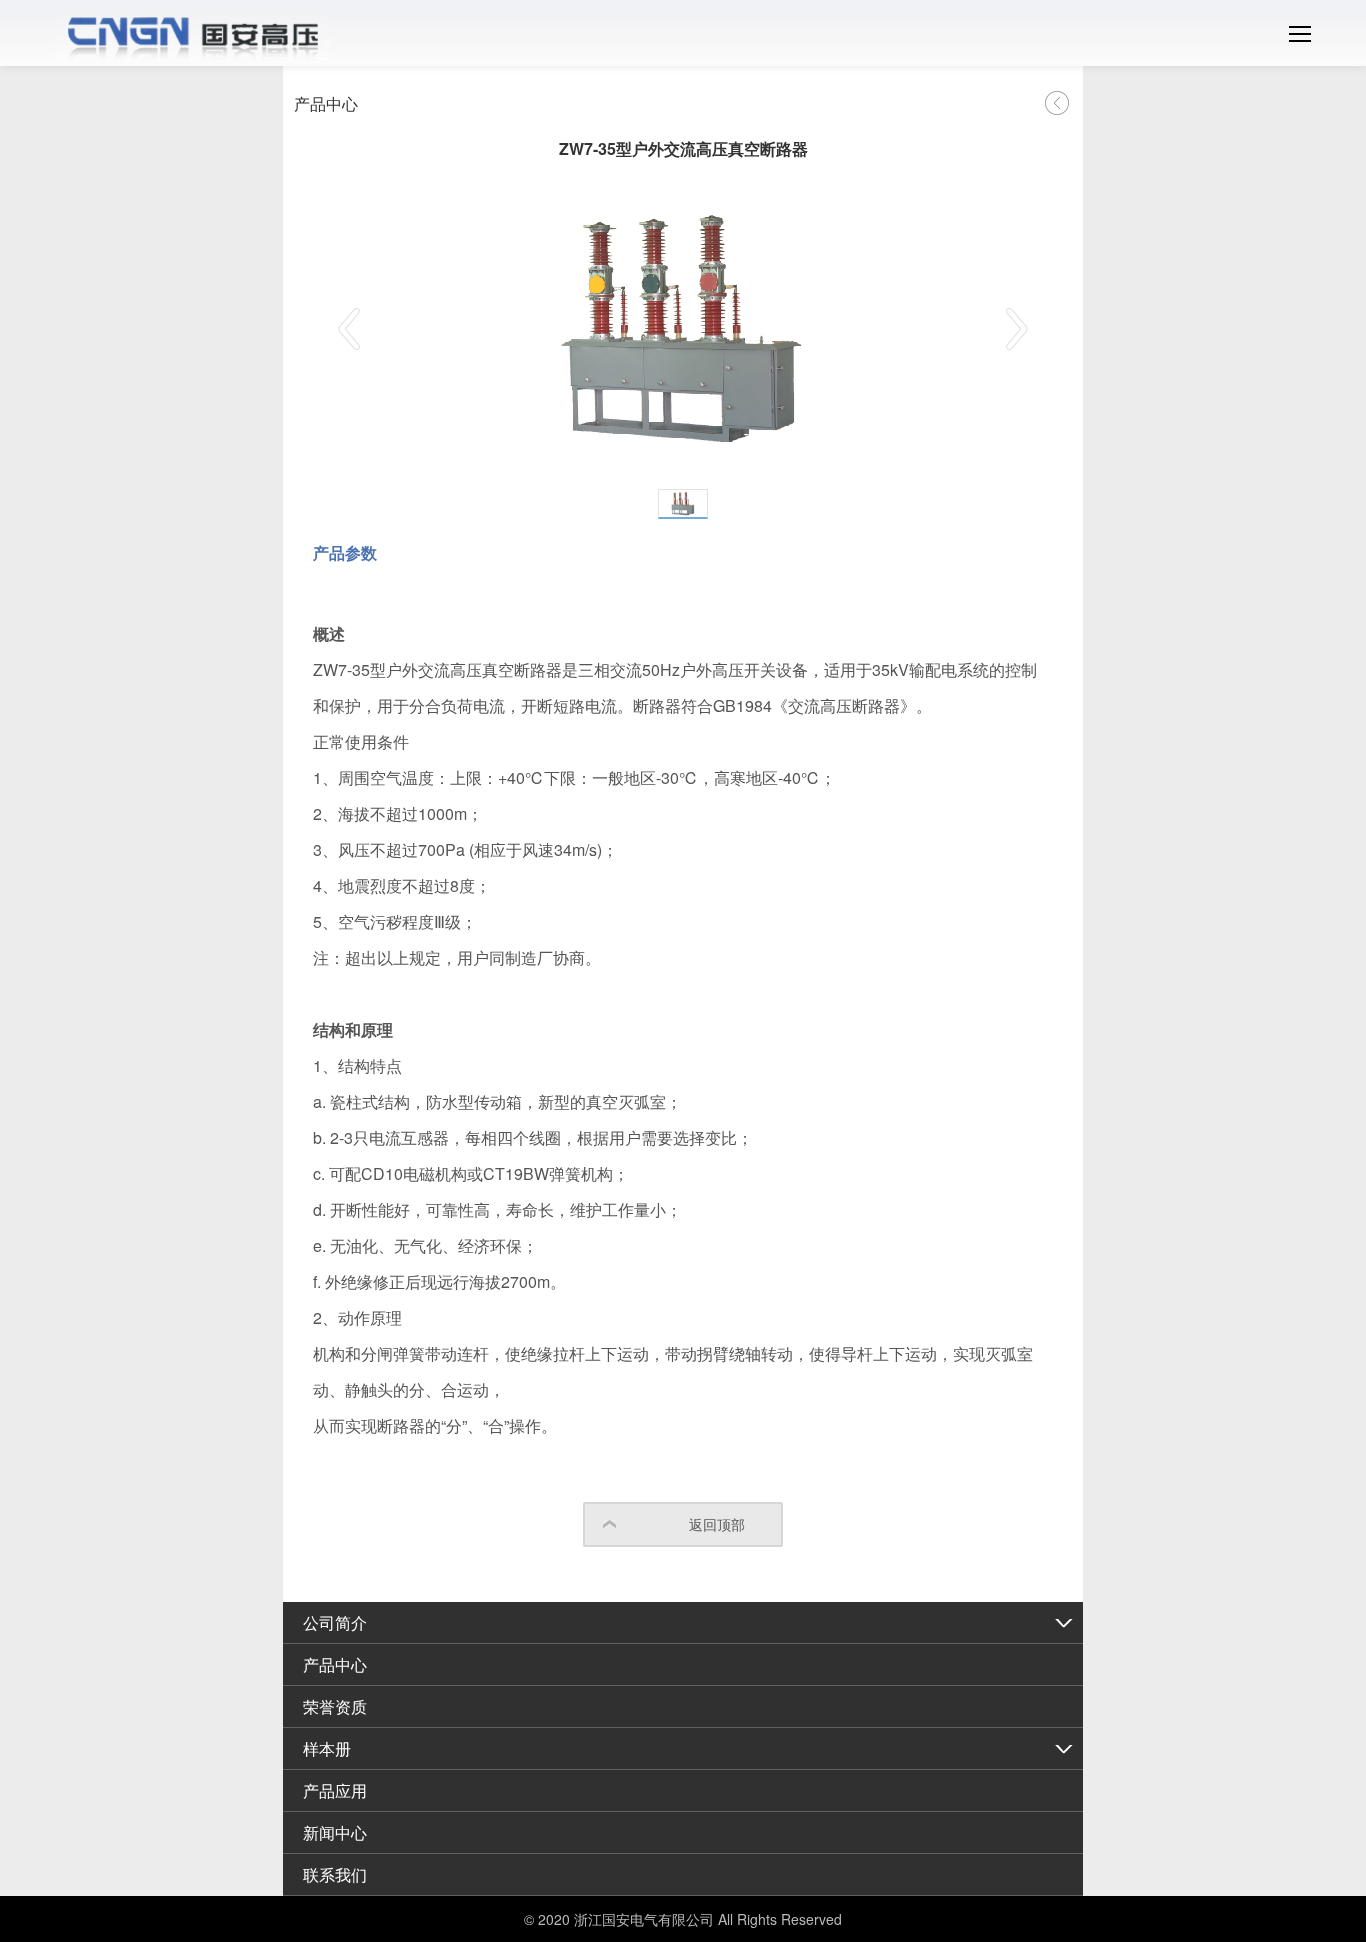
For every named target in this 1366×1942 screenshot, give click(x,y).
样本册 (327, 1748)
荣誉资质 (335, 1706)
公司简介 (335, 1622)
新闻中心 (335, 1832)
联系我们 (335, 1874)
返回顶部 (717, 1524)
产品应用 (335, 1790)
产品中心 (335, 1664)
